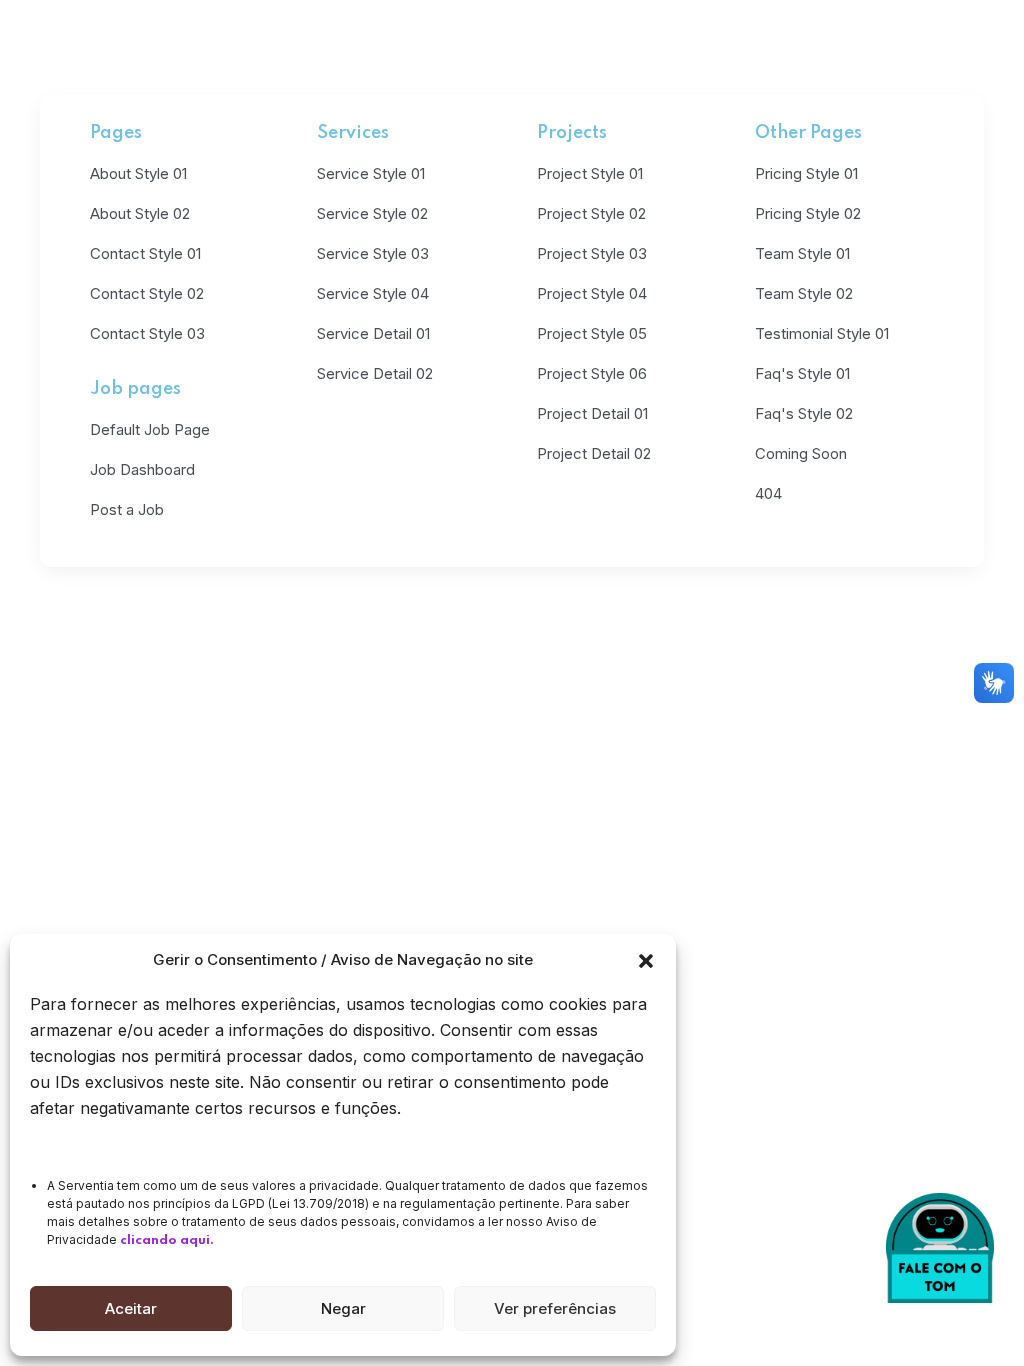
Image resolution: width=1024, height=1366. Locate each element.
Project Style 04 (592, 293)
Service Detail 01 (373, 333)
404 (768, 493)
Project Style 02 (591, 213)
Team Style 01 (802, 253)
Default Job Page (150, 429)
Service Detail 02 (375, 373)
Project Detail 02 (594, 453)
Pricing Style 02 (808, 213)
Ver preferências (555, 1308)
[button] (646, 960)
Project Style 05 (592, 333)
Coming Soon (801, 453)
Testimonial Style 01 (822, 333)
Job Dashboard (142, 469)
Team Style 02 (804, 293)
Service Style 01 (371, 173)
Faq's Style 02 (804, 413)
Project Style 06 (592, 373)
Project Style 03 (592, 253)
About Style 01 (138, 173)
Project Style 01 (590, 173)
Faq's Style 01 (802, 373)
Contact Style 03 (147, 333)
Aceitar (131, 1308)
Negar (343, 1308)
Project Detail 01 (592, 413)
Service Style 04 (373, 293)
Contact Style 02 (147, 293)
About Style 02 (140, 213)
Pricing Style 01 (806, 173)
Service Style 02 (372, 213)
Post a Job (127, 509)
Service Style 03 (373, 253)
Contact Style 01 (145, 253)
